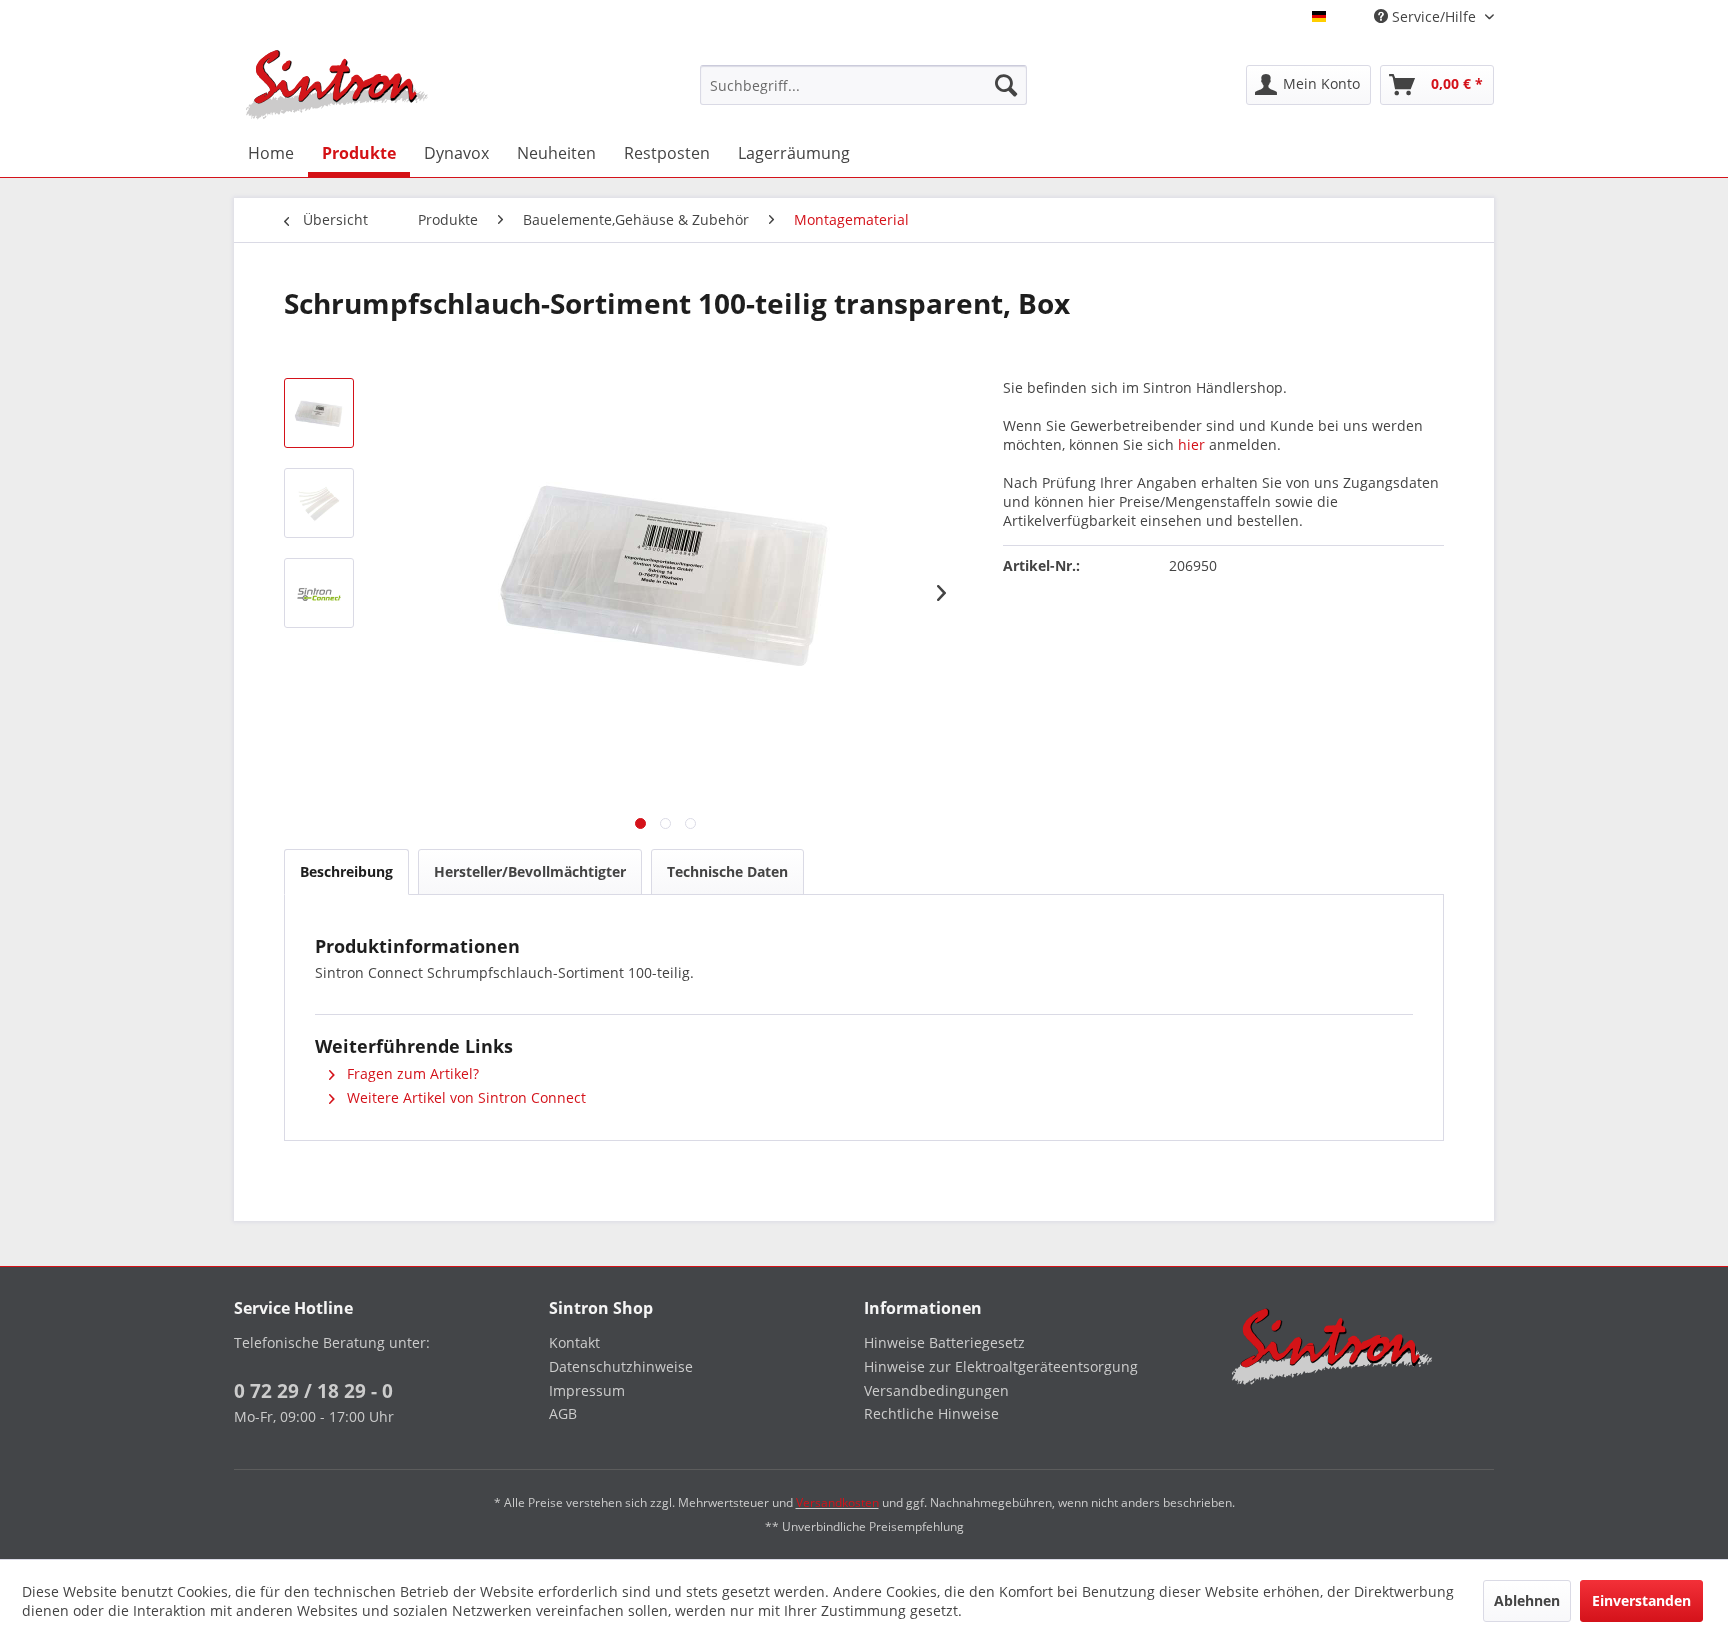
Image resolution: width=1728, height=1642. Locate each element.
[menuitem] (864, 85)
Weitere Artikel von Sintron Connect (464, 1097)
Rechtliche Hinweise (931, 1413)
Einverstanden (1641, 1600)
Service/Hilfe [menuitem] (1434, 16)
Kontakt (574, 1342)
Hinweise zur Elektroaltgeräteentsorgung (1001, 1366)
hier (1191, 444)
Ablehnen (1527, 1600)
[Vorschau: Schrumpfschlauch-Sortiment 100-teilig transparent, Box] (319, 413)
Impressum (587, 1390)
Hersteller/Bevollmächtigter (530, 871)
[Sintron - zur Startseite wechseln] (337, 84)
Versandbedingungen (936, 1390)
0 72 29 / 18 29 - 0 (313, 1391)
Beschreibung (346, 871)
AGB (563, 1413)
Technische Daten (727, 871)
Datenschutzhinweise (621, 1366)
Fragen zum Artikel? (411, 1073)
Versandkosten (837, 1502)
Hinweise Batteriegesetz (944, 1342)
